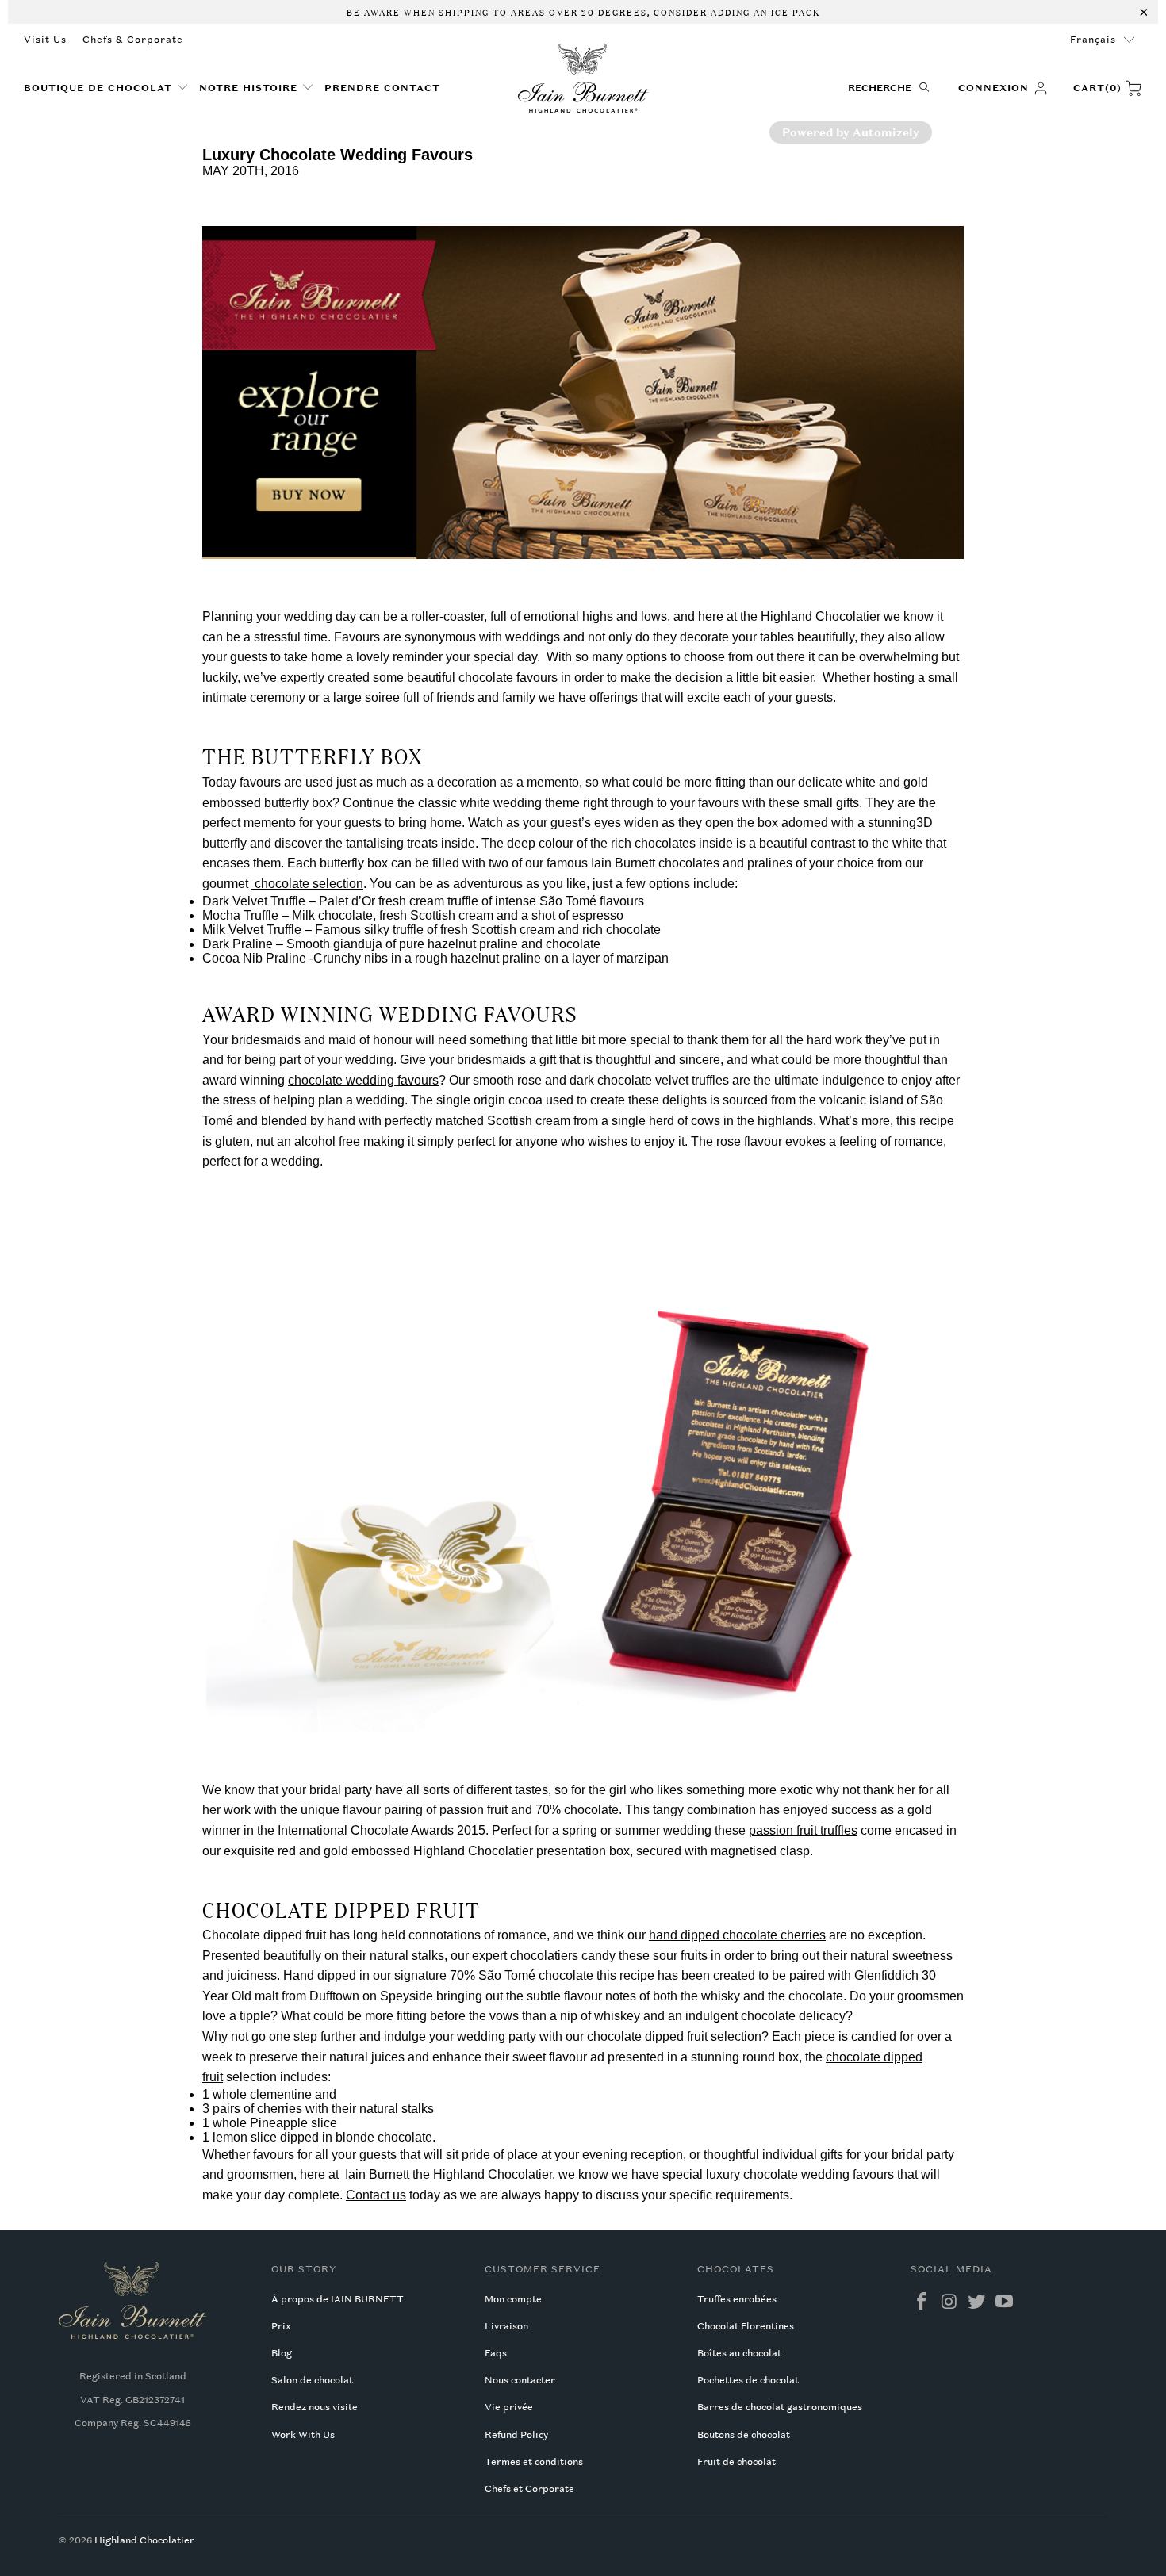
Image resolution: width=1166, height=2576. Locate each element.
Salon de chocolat (312, 2380)
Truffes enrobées (737, 2299)
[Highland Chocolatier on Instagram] (949, 2302)
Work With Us (303, 2435)
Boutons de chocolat (744, 2435)
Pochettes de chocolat (748, 2380)
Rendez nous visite (315, 2407)
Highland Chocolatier (144, 2540)
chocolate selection (307, 884)
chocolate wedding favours (363, 1080)
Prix (281, 2326)
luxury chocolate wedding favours (800, 2174)
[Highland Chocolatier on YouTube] (1005, 2302)
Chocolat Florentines (746, 2326)
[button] (106, 88)
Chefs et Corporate (529, 2489)
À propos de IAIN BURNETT (338, 2299)
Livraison (506, 2326)
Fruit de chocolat (736, 2462)
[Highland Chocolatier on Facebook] (922, 2302)
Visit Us (45, 40)
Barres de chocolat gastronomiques (780, 2407)
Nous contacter (520, 2380)
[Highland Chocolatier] (583, 78)
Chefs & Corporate (133, 40)
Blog (282, 2353)
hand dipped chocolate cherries (737, 1935)
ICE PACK (794, 11)
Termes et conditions (534, 2462)
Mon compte (513, 2299)
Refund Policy (516, 2435)
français (1093, 40)
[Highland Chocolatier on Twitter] (977, 2302)
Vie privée (509, 2407)
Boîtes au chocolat (739, 2353)
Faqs (496, 2353)
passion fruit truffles (803, 1830)
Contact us (376, 2195)
